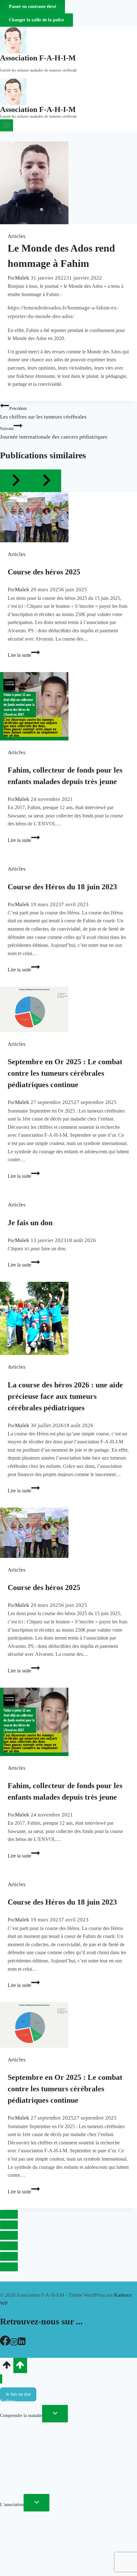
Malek (22, 278)
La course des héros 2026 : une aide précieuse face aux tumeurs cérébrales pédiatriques (65, 1396)
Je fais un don (30, 1223)
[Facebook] (5, 2344)
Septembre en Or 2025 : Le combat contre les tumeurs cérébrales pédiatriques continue (65, 1073)
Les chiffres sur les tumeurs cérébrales (43, 413)
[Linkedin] (22, 2344)
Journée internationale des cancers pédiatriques (54, 433)
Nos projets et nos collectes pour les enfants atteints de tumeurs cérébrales (66, 2529)
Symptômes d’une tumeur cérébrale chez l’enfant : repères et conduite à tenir (65, 2444)
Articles (17, 236)
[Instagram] (14, 2344)
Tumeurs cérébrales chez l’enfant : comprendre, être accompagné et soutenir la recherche (61, 2430)
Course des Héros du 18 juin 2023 (62, 887)
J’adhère (7, 2401)
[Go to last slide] (15, 481)
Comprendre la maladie (21, 2416)
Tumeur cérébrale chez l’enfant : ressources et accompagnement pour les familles (65, 2472)
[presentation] (68, 517)
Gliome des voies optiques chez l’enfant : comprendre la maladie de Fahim (67, 2551)
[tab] (9, 2214)
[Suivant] (46, 481)
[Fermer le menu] (1, 2379)
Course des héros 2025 (44, 572)
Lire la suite (24, 655)
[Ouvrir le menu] (7, 125)
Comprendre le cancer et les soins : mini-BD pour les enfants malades (63, 2490)
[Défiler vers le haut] (7, 2367)
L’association (12, 2505)
